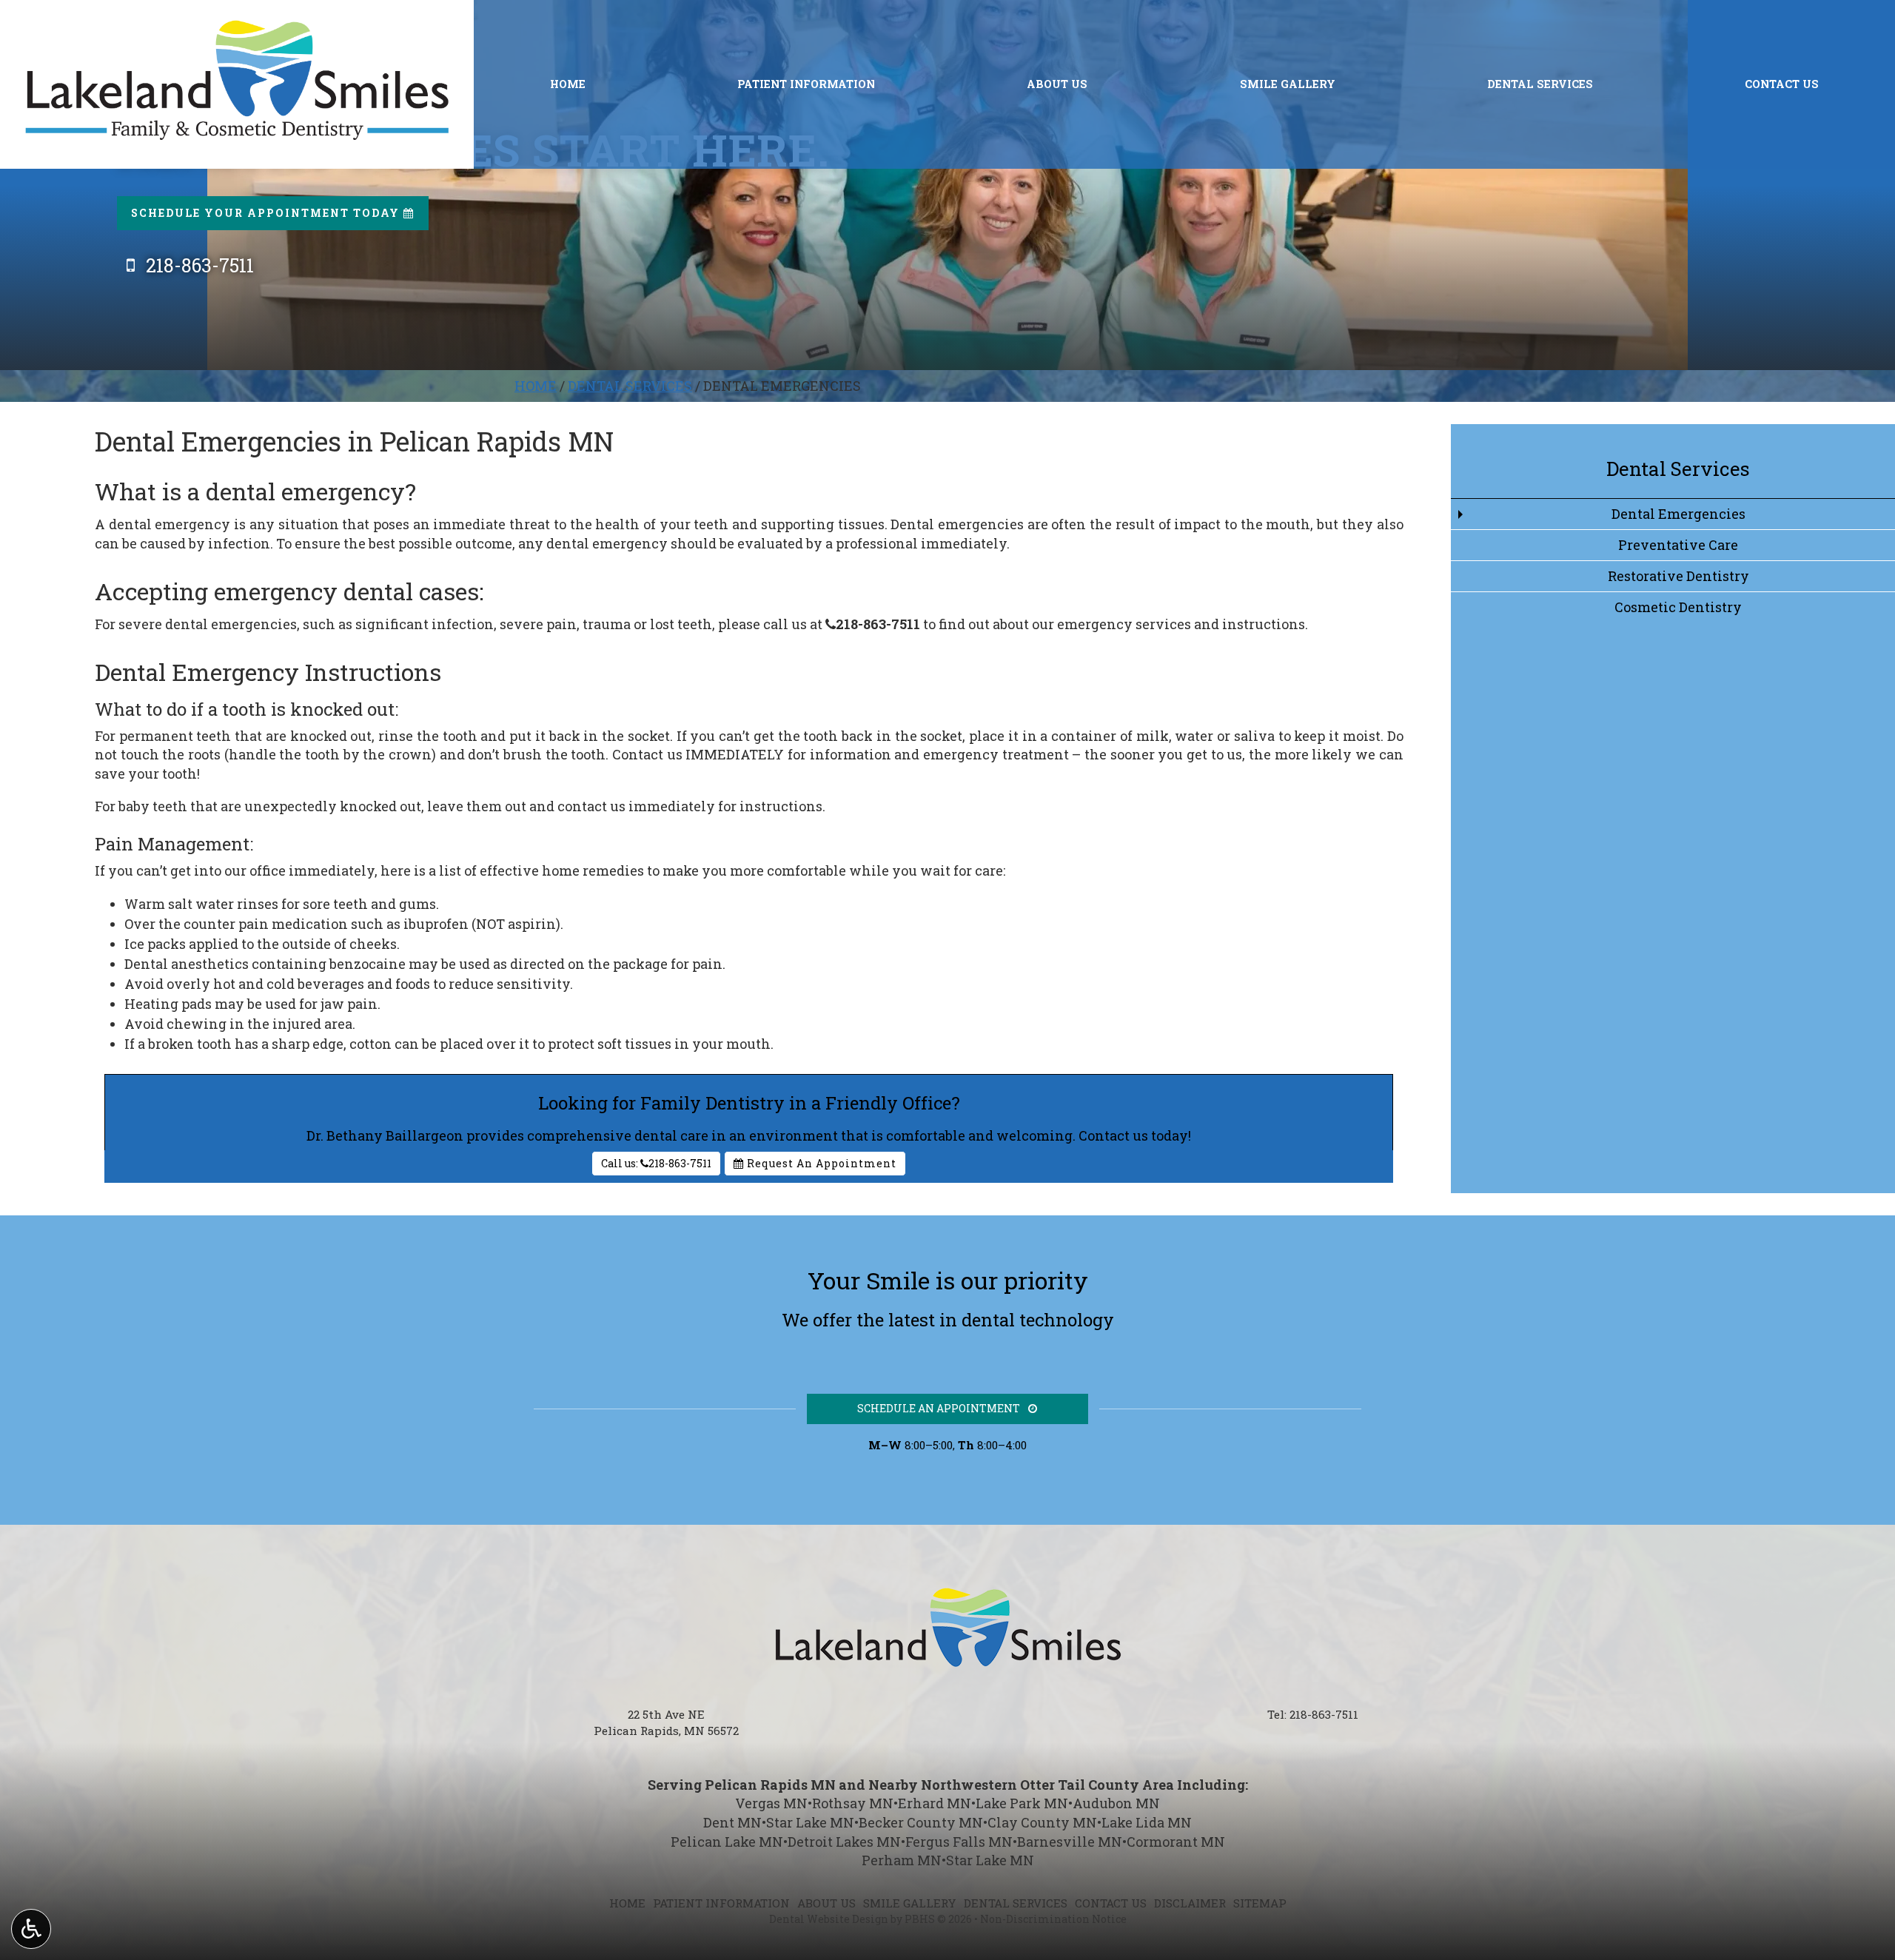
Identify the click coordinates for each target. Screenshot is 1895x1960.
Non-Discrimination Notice (1053, 1919)
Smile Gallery (1288, 84)
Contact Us (1782, 84)
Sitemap (1260, 1903)
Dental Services (1540, 84)
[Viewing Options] (31, 1929)
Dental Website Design (829, 1919)
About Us (1057, 84)
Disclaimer (1190, 1903)
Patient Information (806, 84)
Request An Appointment (820, 1163)
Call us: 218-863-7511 (656, 1163)
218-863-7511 (873, 624)
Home (568, 84)
